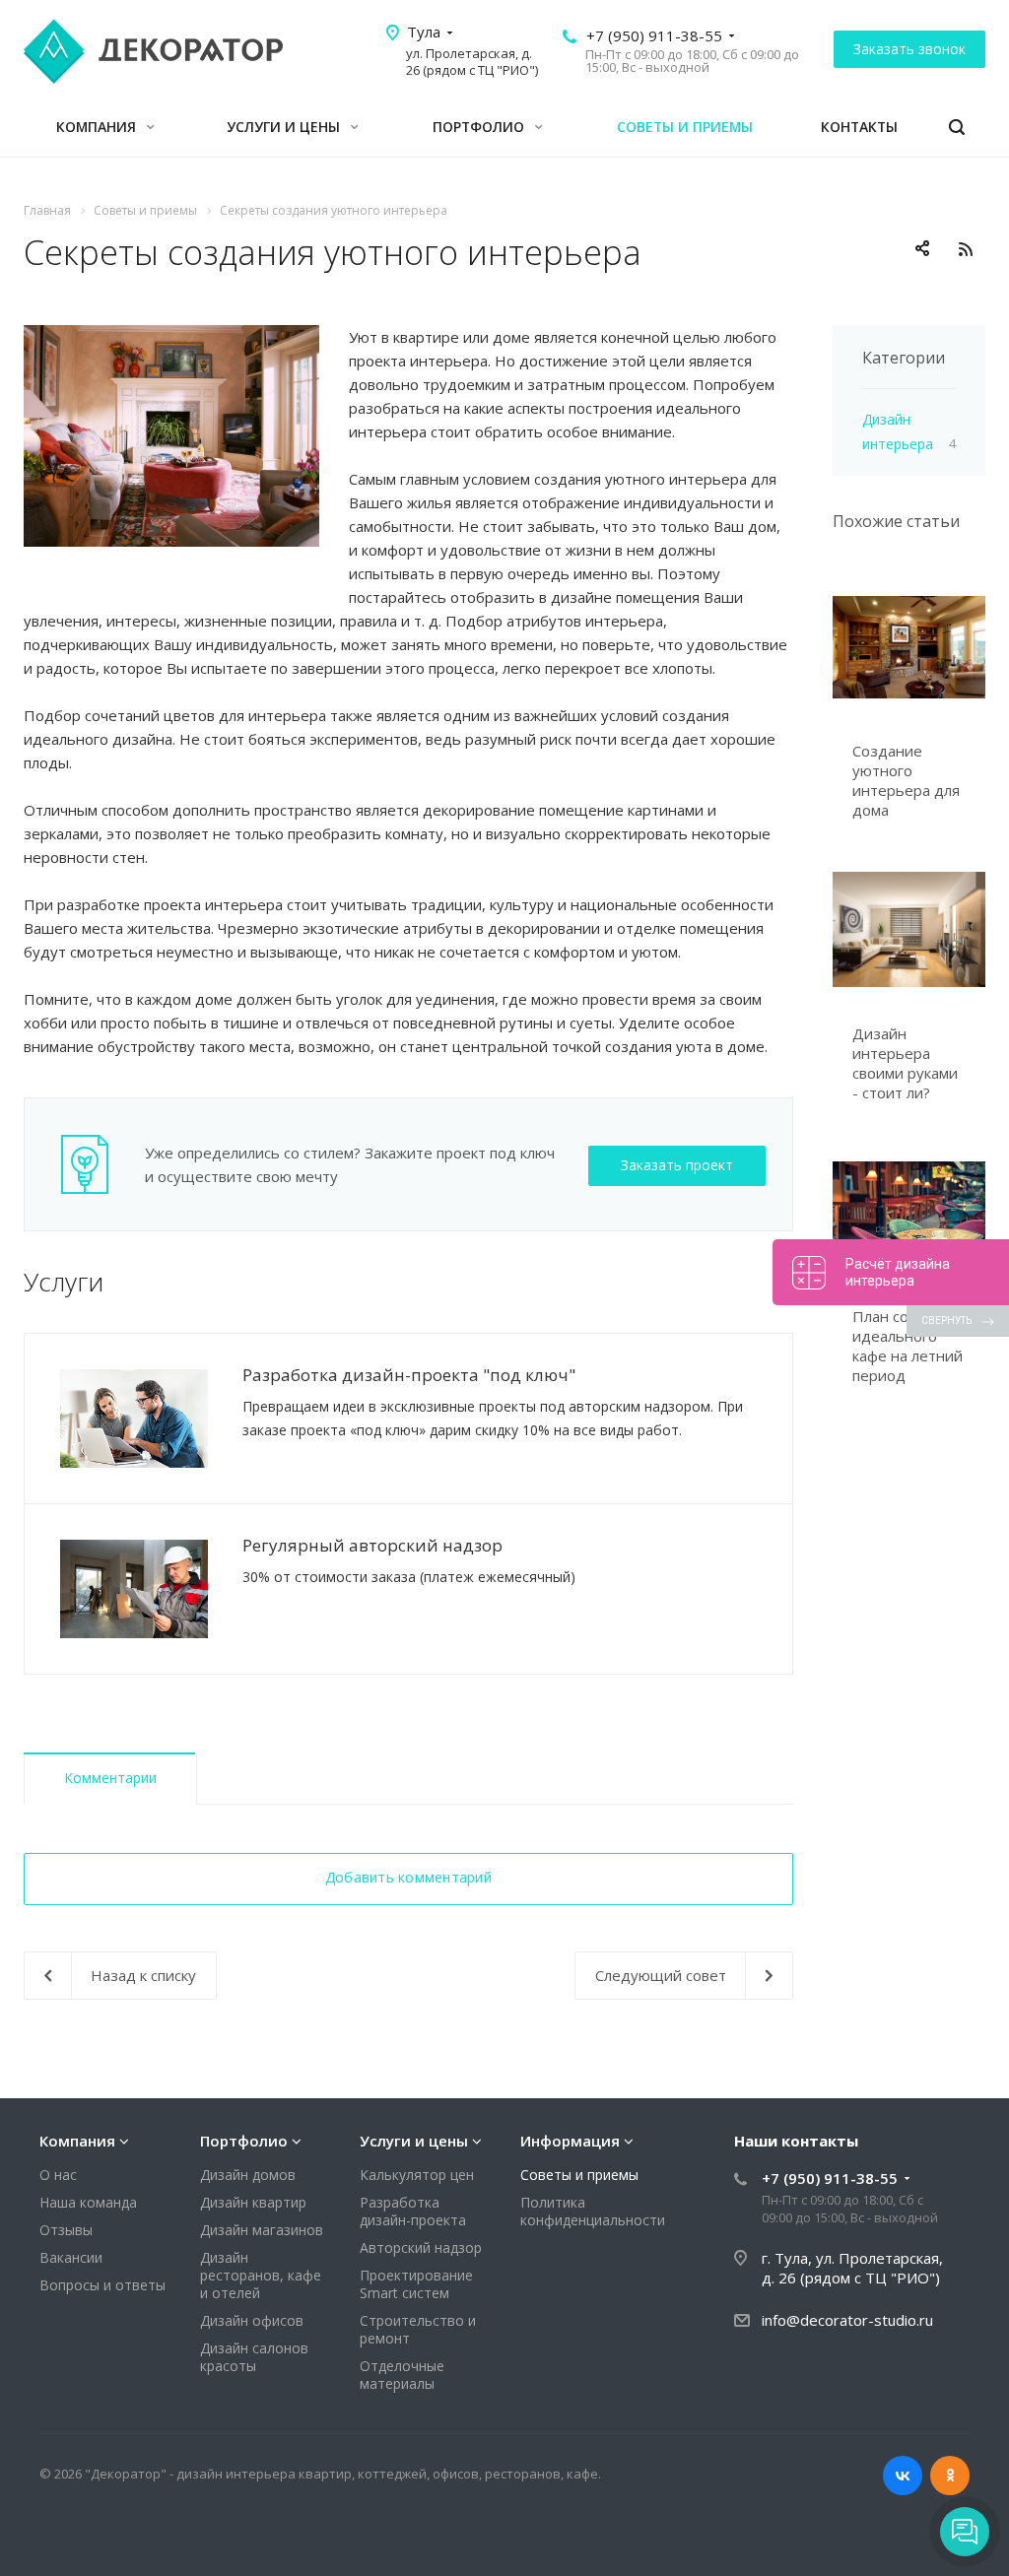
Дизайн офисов (252, 2320)
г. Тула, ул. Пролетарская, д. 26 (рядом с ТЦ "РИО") (852, 2268)
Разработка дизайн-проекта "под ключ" (409, 1375)
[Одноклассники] (950, 2476)
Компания (98, 127)
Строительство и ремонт (418, 2329)
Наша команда (88, 2202)
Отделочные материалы (402, 2375)
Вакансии (71, 2257)
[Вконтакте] (903, 2476)
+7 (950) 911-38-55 (654, 35)
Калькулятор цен (417, 2175)
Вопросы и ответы (102, 2285)
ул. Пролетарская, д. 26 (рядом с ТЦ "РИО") (472, 62)
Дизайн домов (248, 2175)
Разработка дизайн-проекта (413, 2211)
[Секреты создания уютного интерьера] (171, 337)
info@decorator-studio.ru (847, 2320)
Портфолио (480, 127)
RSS (966, 249)
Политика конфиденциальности (593, 2211)
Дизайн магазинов (262, 2230)
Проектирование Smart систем (416, 2284)
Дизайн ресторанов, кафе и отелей (261, 2275)
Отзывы (66, 2230)
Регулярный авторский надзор (372, 1545)
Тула (424, 32)
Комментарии (110, 1778)
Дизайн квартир (253, 2202)
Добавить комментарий (408, 1877)
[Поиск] (957, 128)
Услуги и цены (285, 127)
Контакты (859, 127)
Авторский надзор (421, 2247)
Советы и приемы (685, 127)
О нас (58, 2175)
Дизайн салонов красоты (254, 2357)
